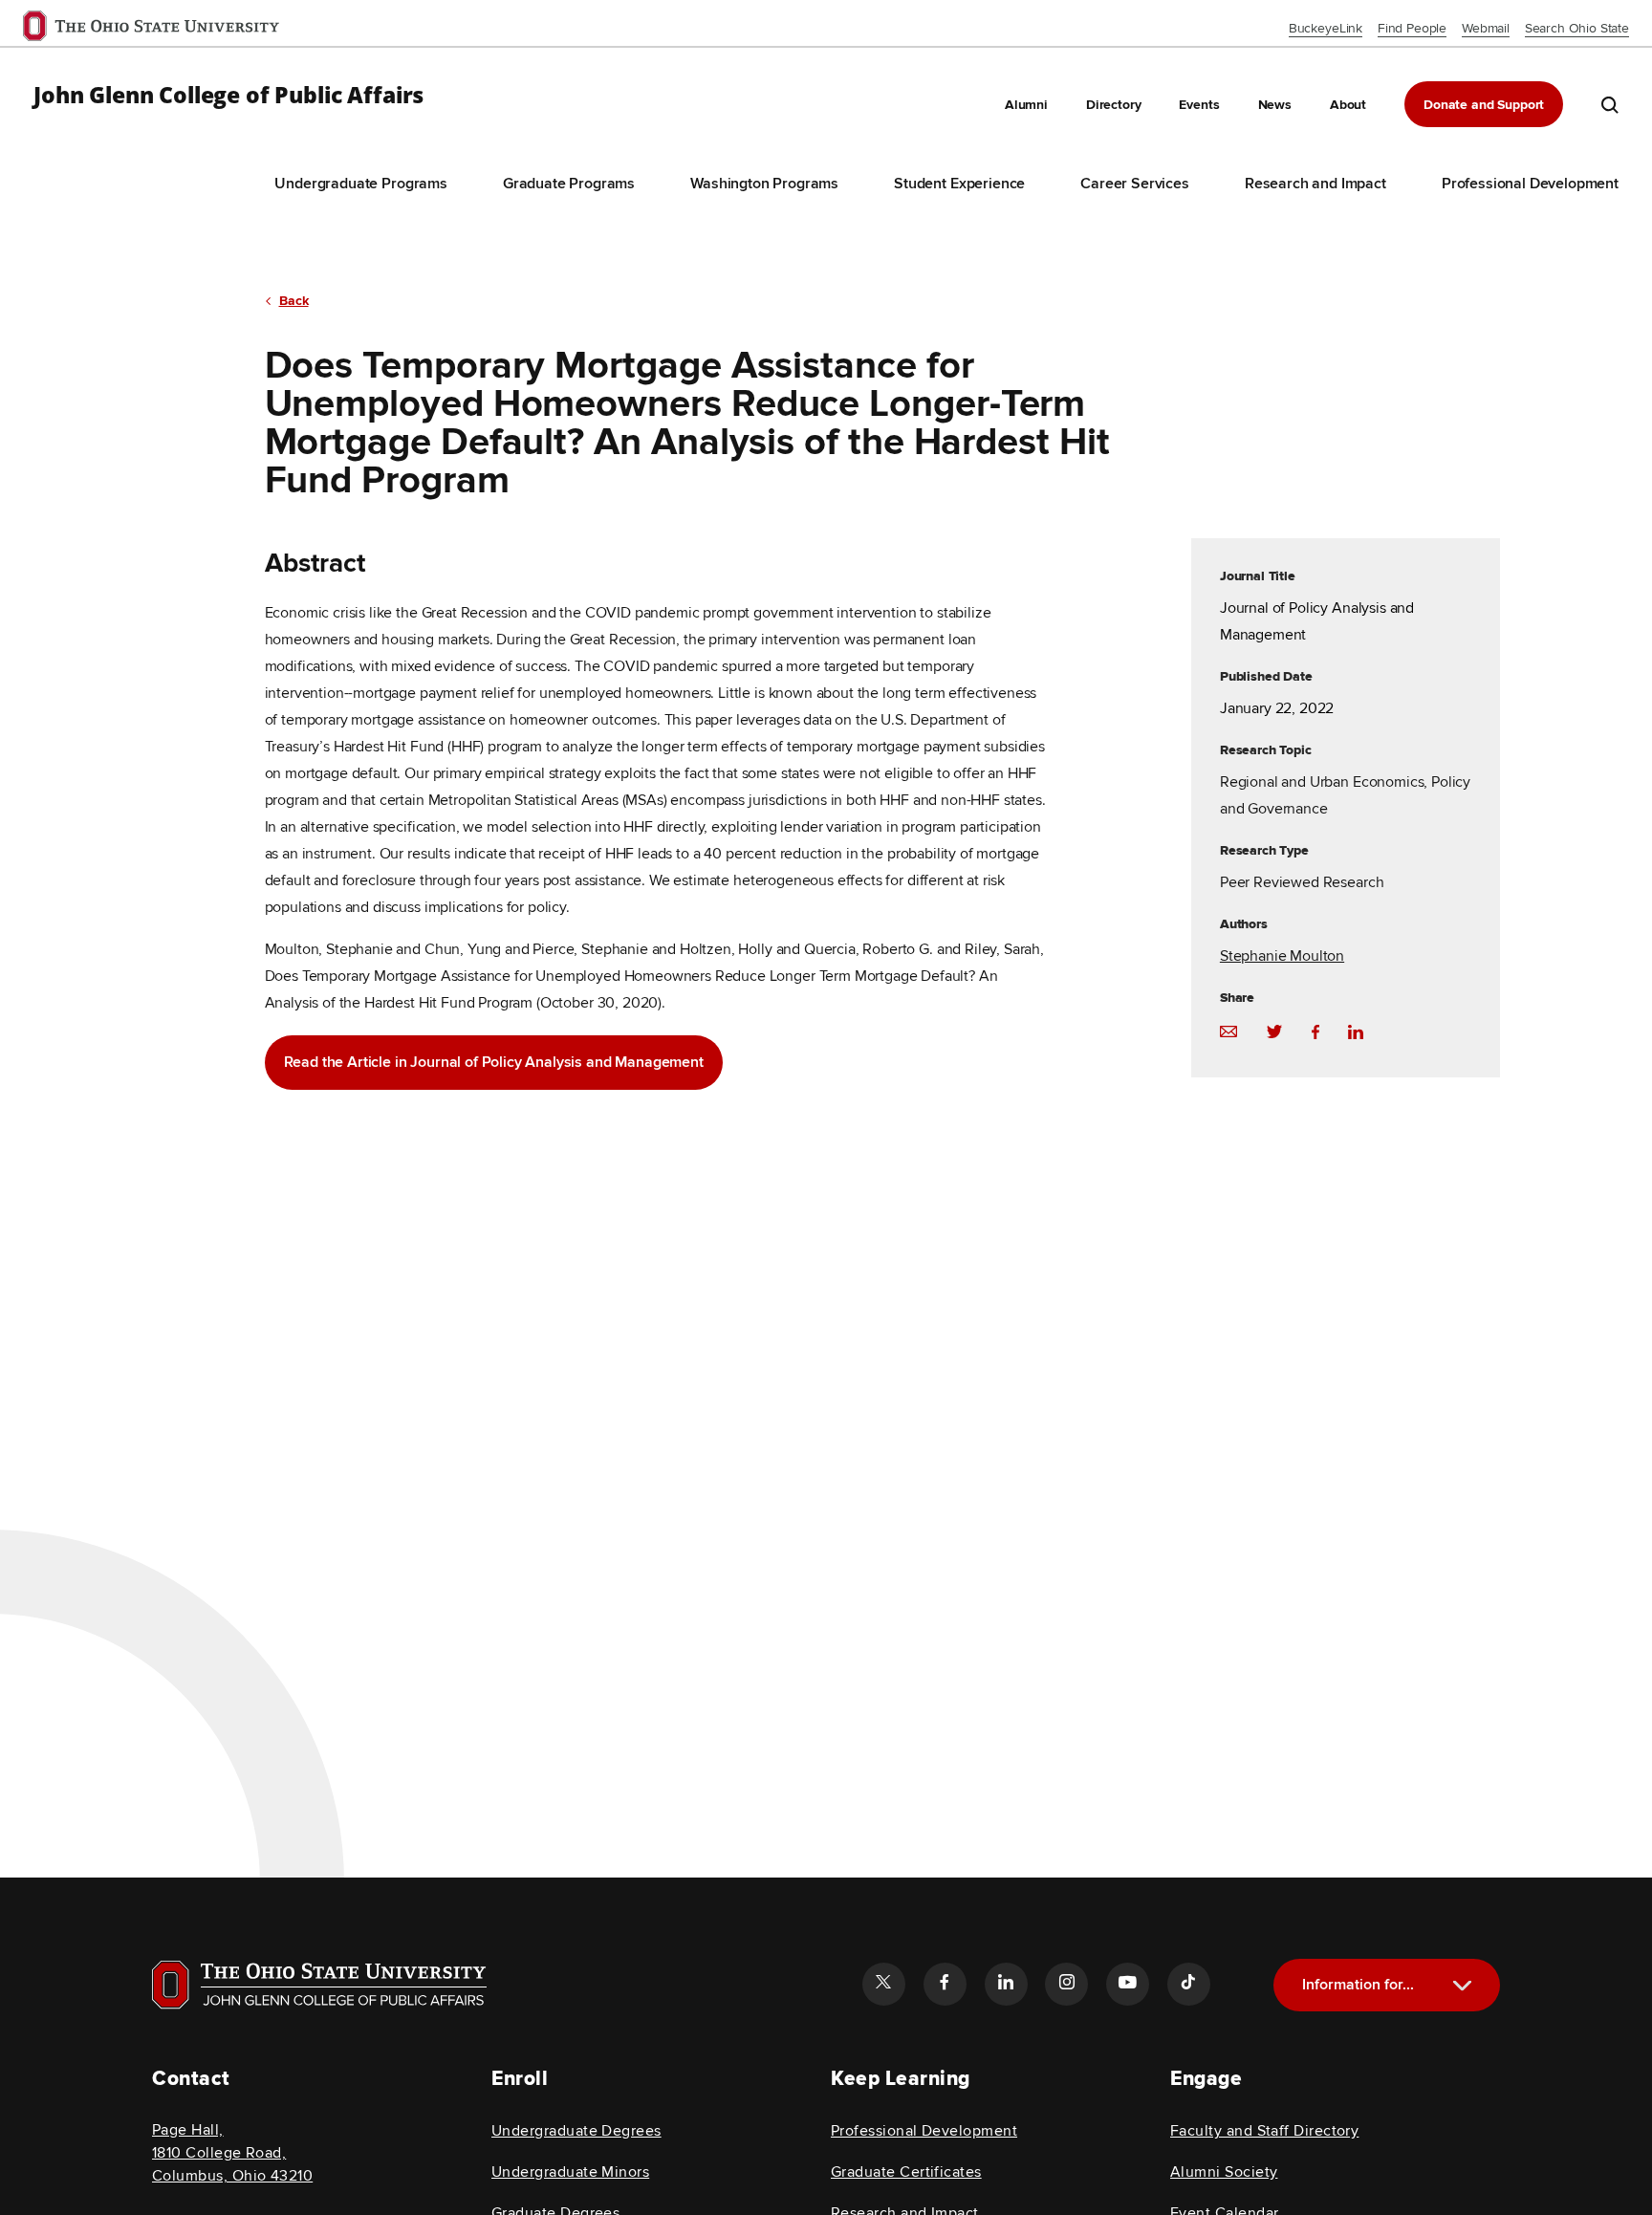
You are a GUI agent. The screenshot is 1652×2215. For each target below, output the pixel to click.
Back (294, 301)
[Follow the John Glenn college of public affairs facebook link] (945, 1984)
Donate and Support (1484, 105)
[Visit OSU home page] (319, 1985)
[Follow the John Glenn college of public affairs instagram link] (1066, 1984)
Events (1199, 105)
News (1275, 105)
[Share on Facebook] (1315, 1031)
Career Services (1135, 184)
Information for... (1358, 1985)
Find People (1412, 28)
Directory (1114, 105)
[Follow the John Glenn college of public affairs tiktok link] (1188, 1984)
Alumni (1026, 105)
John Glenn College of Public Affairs (228, 96)
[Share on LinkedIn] (1356, 1031)
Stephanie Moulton (1282, 956)
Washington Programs (764, 184)
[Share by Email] (1228, 1031)
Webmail (1486, 28)
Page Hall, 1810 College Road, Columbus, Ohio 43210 (232, 2153)
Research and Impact (1315, 184)
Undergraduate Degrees (576, 2131)
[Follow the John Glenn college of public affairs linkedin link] (1006, 1984)
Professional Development (1530, 184)
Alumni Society (1224, 2172)
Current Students (1394, 2049)
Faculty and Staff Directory (1264, 2131)
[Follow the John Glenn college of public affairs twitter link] (883, 1984)
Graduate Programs (569, 184)
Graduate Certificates (906, 2172)
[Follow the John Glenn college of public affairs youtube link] (1127, 1984)
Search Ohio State (1577, 28)
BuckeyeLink (1326, 28)
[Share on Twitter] (1274, 1031)
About (1348, 105)
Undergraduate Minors (570, 2172)
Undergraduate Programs (360, 184)
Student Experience (959, 184)
